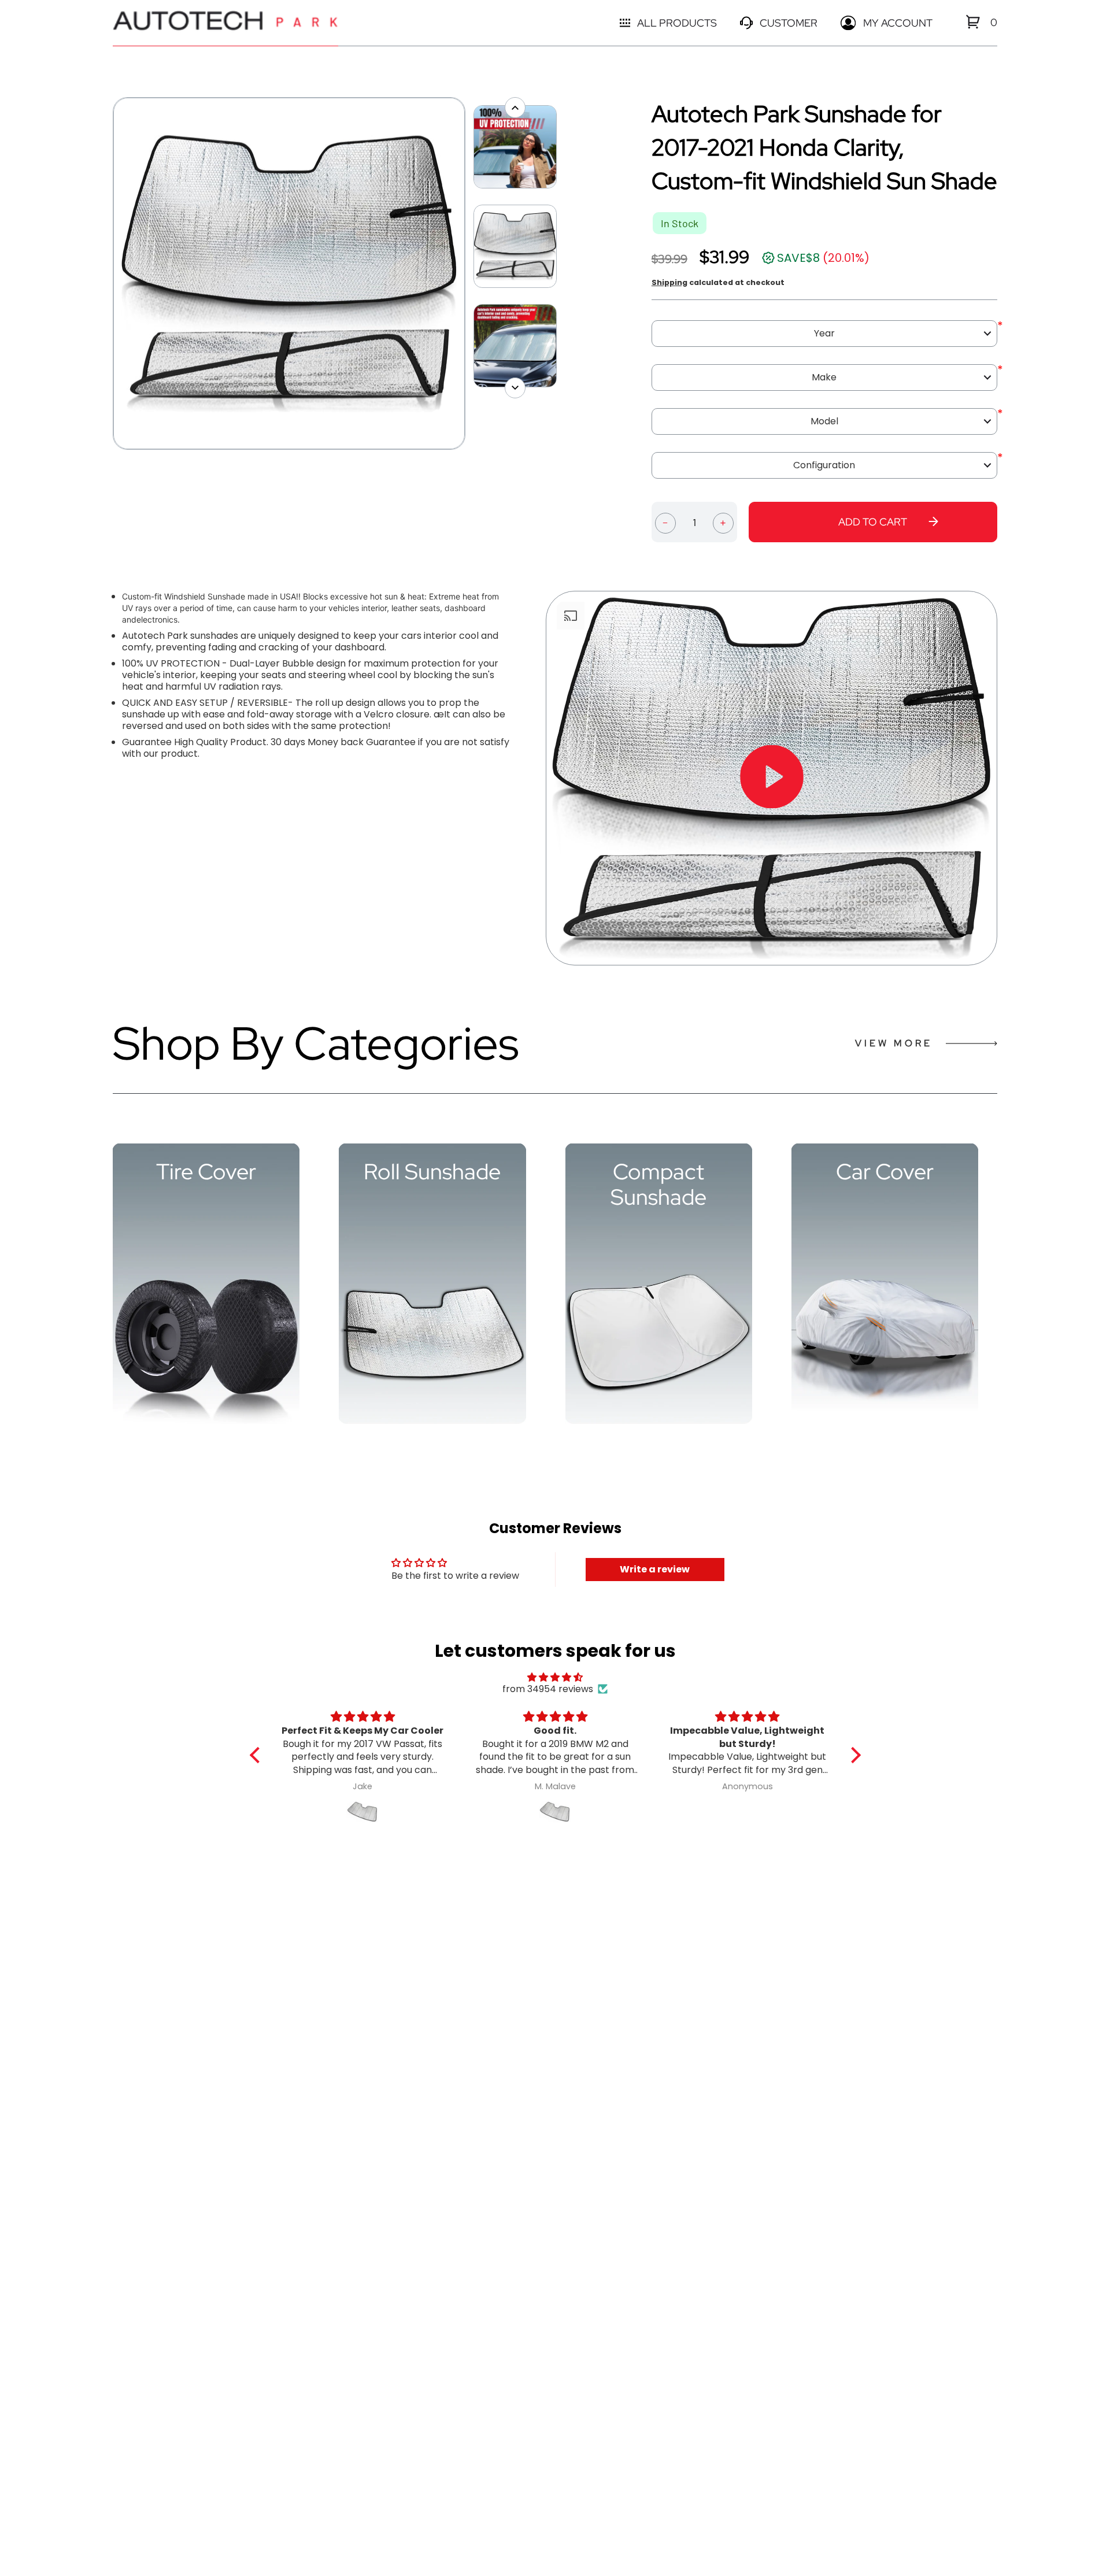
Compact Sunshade (658, 1185)
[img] (555, 1677)
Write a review (655, 1569)
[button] (257, 1755)
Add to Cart (873, 522)
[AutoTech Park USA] (225, 23)
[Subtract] (665, 522)
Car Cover (885, 1172)
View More (894, 1043)
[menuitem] (973, 22)
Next (471, 273)
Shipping (669, 282)
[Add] (723, 522)
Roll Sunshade (432, 1172)
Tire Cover (206, 1172)
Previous (107, 273)
